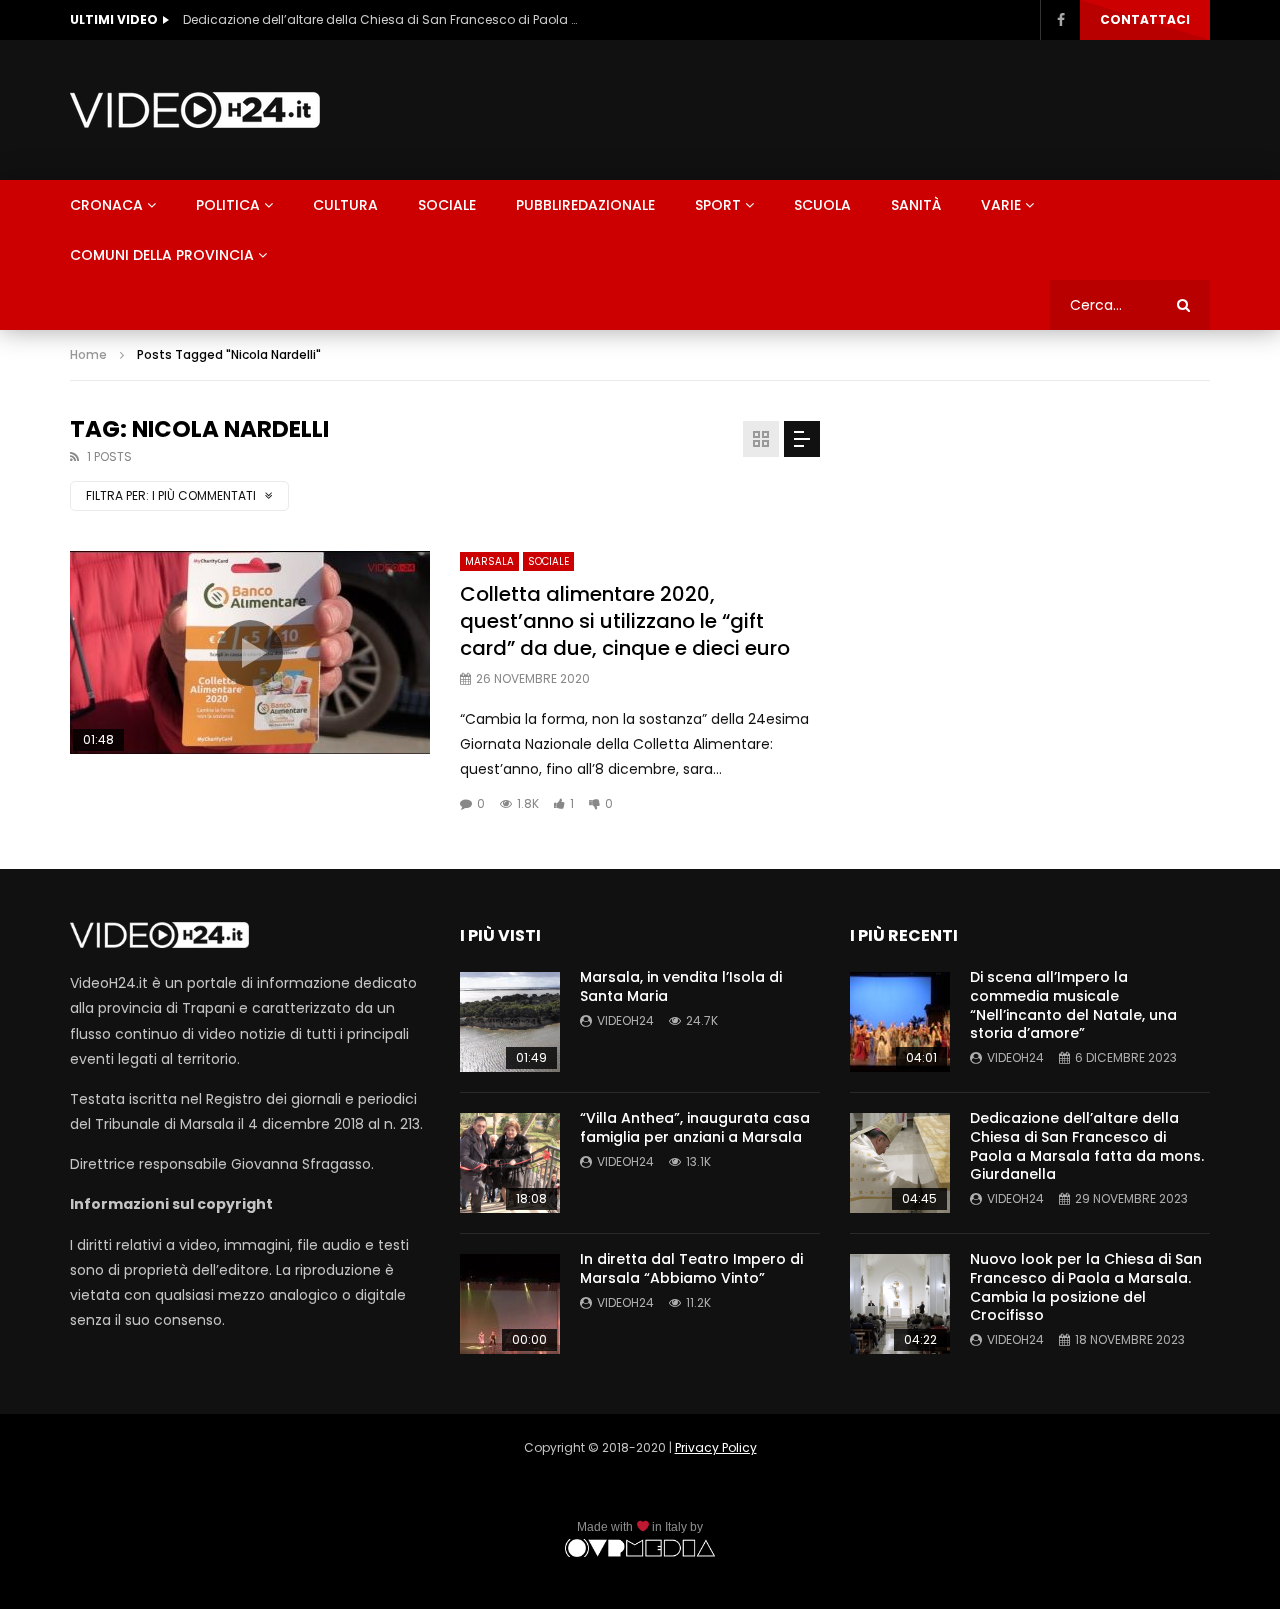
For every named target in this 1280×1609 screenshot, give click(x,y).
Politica (228, 205)
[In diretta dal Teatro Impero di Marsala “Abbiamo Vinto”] (510, 1304)
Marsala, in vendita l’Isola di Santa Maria (681, 986)
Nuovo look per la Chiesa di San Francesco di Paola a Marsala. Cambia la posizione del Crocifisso (1086, 1287)
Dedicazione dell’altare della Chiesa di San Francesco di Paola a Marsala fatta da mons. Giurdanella (383, 19)
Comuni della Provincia (162, 255)
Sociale (447, 205)
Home (88, 354)
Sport (718, 205)
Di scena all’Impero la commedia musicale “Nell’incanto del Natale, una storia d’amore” (1073, 1005)
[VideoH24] (195, 110)
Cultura (345, 205)
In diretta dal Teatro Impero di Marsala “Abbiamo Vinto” (691, 1268)
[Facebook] (1060, 20)
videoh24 (625, 1020)
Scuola (822, 205)
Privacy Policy (716, 1447)
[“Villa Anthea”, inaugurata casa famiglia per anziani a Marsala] (510, 1163)
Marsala (489, 561)
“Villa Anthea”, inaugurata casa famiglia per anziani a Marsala (695, 1127)
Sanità (916, 205)
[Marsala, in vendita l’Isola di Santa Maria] (510, 1022)
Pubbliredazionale (585, 205)
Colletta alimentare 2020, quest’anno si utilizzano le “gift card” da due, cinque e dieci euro (625, 621)
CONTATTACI (1145, 19)
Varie (1001, 205)
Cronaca (106, 205)
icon (250, 653)
